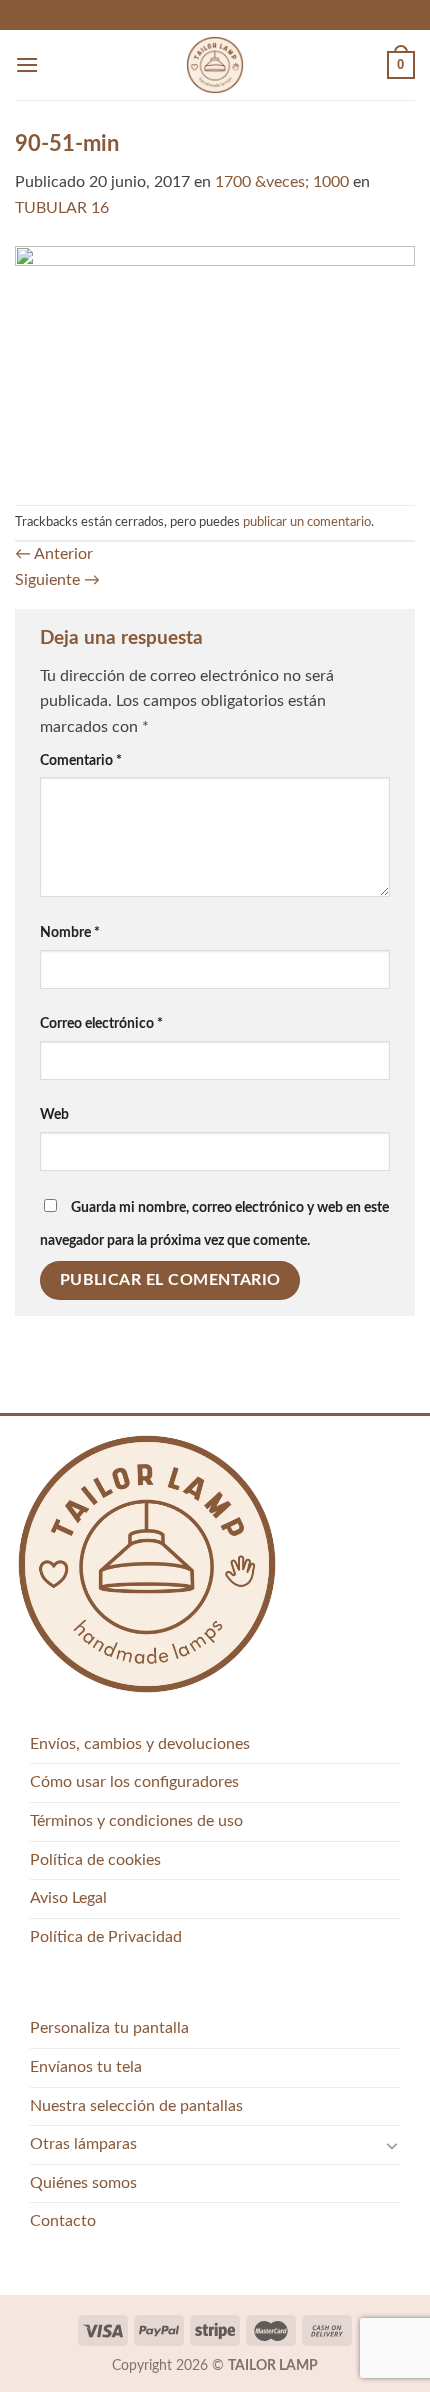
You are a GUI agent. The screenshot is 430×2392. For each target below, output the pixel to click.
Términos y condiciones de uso (136, 1821)
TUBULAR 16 (62, 208)
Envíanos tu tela (86, 2067)
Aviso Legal (68, 1898)
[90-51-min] (215, 362)
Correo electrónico (101, 1023)
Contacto (63, 2221)
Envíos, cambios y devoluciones (140, 1744)
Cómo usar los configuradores (134, 1782)
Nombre (70, 932)
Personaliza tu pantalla (109, 2028)
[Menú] (27, 64)
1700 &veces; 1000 (282, 182)
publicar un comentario (307, 522)
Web (54, 1114)
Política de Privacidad (106, 1937)
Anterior (54, 554)
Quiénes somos (83, 2183)
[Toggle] (392, 2145)
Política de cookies (95, 1860)
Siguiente (57, 580)
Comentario (81, 760)
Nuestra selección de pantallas (136, 2106)
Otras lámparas (83, 2144)
